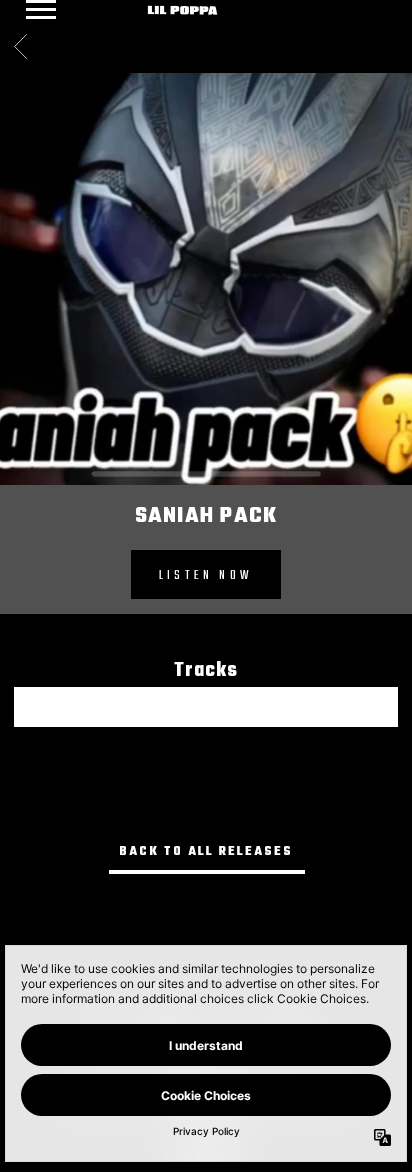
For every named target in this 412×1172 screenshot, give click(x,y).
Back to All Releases (206, 852)
